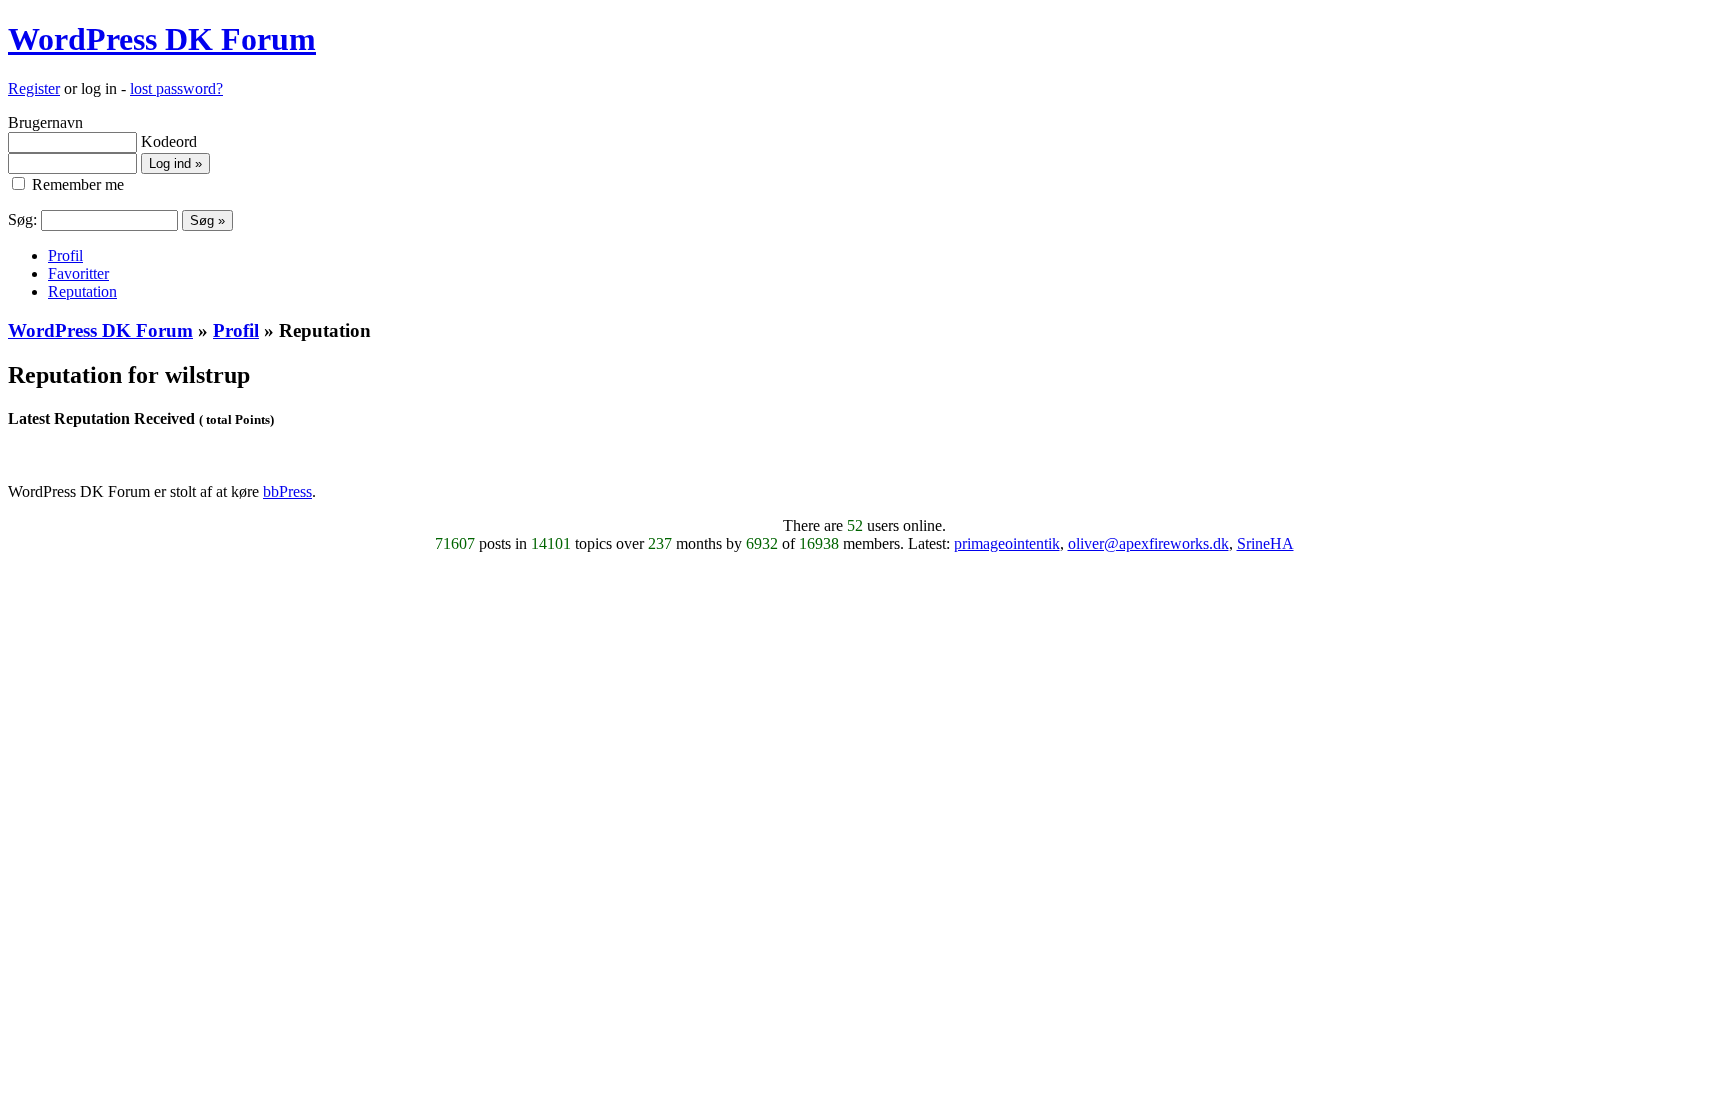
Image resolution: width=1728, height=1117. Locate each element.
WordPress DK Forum (162, 39)
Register (34, 88)
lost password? (176, 88)
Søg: (22, 219)
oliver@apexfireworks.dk (1148, 543)
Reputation (82, 291)
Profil (65, 255)
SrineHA (1265, 543)
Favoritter (78, 273)
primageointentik (1007, 543)
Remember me (76, 184)
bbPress (287, 491)
